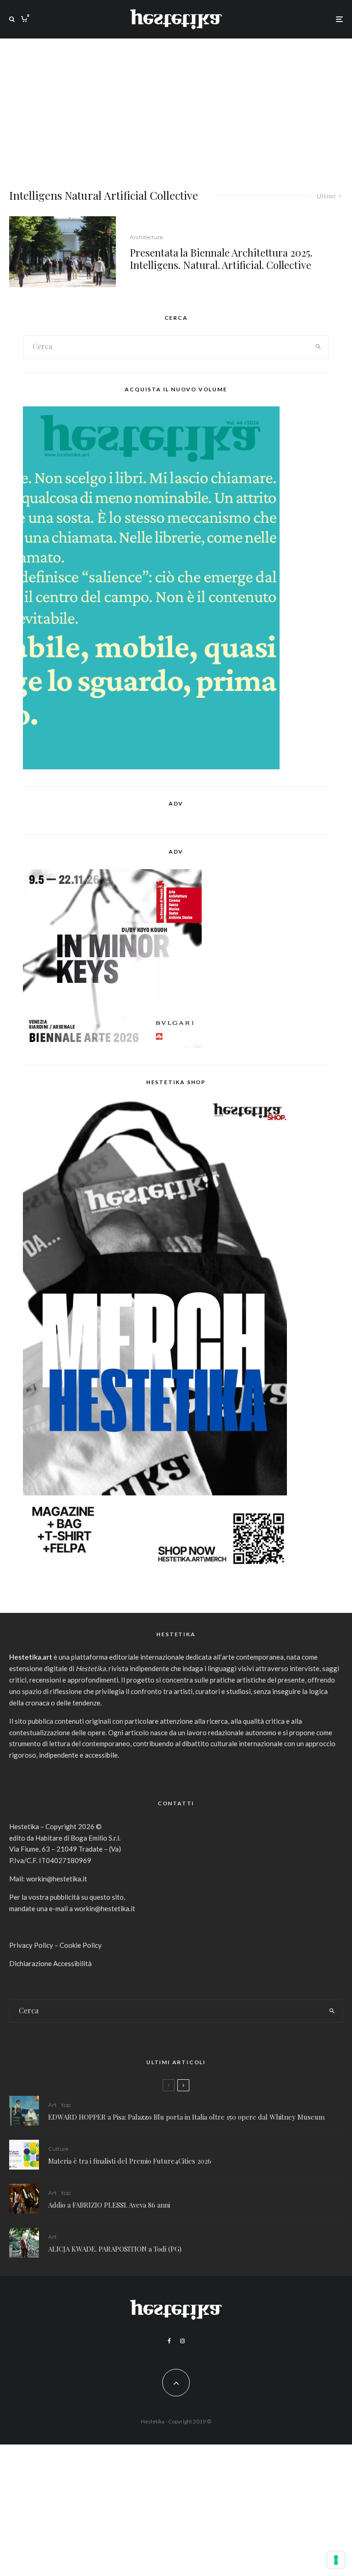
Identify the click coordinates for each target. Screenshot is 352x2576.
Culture (58, 2149)
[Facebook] (169, 2341)
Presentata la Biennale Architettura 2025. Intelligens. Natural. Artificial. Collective (221, 259)
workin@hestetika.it (57, 1879)
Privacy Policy (31, 1945)
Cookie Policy (81, 1945)
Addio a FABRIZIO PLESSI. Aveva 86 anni (109, 2205)
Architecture (146, 237)
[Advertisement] (176, 107)
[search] (318, 347)
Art (52, 2105)
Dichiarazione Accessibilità (50, 1963)
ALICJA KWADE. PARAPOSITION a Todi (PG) (115, 2249)
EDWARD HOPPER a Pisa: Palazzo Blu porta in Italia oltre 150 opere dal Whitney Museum (186, 2117)
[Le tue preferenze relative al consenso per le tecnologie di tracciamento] (336, 2560)
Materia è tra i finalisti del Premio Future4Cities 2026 (130, 2161)
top (66, 2105)
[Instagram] (182, 2341)
